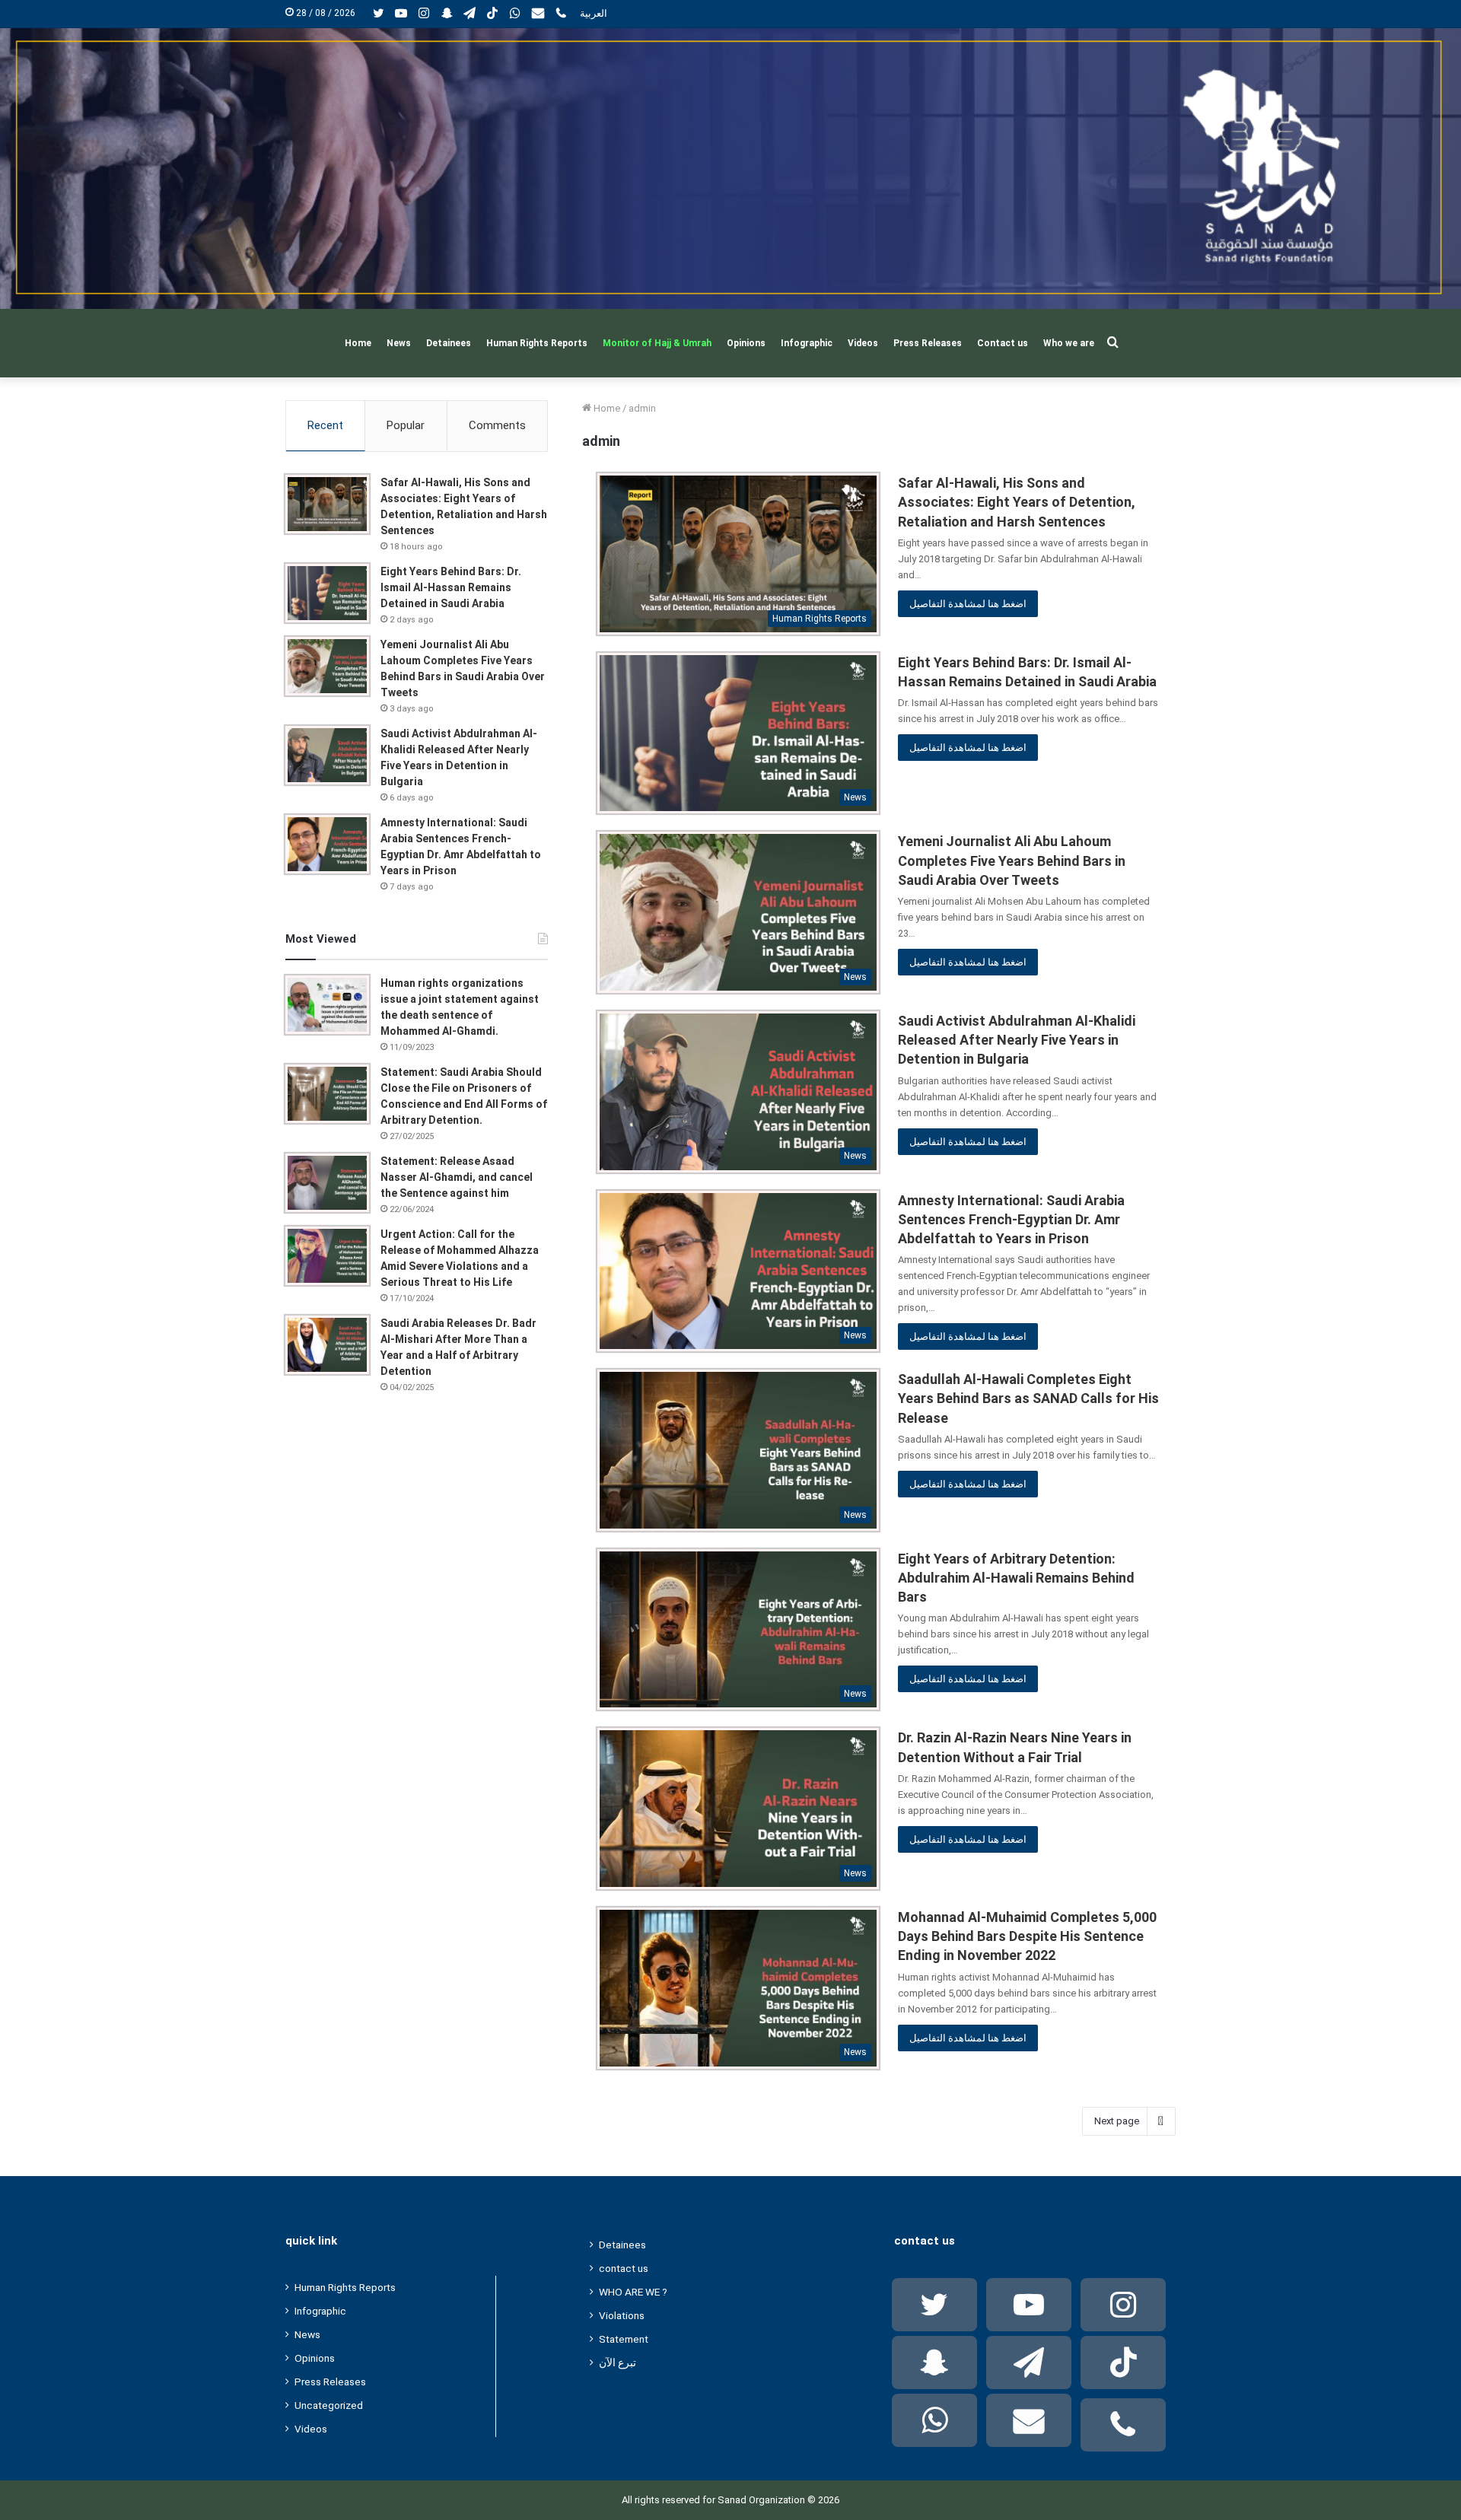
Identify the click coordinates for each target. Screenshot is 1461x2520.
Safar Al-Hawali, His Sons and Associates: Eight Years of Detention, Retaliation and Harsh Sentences (1017, 502)
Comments (497, 425)
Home (358, 343)
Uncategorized (329, 2405)
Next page (1117, 2121)
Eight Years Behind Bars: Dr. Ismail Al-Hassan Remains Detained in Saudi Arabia (451, 587)
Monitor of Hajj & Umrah (657, 343)
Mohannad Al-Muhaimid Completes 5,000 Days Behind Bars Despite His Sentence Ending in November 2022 (1027, 1936)
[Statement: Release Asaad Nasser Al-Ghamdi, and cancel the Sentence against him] (327, 1183)
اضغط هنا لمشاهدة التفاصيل (968, 604)
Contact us (1003, 343)
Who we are (1069, 343)
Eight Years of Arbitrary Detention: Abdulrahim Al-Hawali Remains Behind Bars (1016, 1578)
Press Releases (928, 343)
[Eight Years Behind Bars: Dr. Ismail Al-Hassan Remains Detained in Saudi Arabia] (327, 593)
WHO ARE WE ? (633, 2292)
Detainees (449, 343)
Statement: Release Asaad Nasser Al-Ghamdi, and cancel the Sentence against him (457, 1177)
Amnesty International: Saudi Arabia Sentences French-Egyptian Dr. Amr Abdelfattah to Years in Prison (1011, 1219)
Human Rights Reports (537, 343)
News (399, 343)
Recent (325, 425)
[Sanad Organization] (730, 169)
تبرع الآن (618, 2362)
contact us (624, 2268)
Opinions (746, 343)
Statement (624, 2339)
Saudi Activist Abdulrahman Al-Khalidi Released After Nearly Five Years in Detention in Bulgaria (1017, 1040)
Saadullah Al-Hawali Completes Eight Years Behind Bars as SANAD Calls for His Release (1028, 1398)
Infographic (807, 343)
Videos (863, 343)
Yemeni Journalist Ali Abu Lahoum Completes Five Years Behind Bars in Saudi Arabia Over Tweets (1012, 860)
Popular (406, 425)
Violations (622, 2315)
